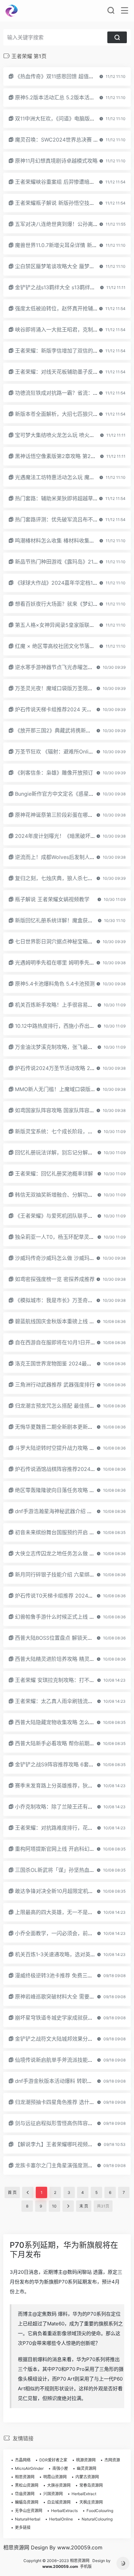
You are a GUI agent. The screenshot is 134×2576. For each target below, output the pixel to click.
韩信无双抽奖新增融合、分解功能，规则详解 (67, 1195)
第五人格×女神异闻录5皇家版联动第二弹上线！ (70, 625)
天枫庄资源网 (91, 2502)
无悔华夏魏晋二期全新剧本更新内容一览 (62, 1427)
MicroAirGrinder (29, 2468)
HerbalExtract (84, 2494)
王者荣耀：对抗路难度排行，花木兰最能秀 (64, 1828)
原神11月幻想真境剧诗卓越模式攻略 (56, 161)
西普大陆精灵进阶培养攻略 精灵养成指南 (63, 1659)
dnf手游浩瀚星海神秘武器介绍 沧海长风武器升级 (72, 1511)
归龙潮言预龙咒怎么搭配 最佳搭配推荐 (60, 1406)
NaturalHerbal (28, 2519)
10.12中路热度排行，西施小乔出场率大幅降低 (68, 1026)
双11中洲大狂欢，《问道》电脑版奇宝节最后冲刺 (71, 118)
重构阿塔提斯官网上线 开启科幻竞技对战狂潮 (68, 1849)
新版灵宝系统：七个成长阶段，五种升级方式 (67, 1131)
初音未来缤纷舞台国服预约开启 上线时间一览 (68, 1532)
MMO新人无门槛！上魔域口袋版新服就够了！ (68, 1089)
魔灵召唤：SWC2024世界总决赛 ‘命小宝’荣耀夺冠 (73, 140)
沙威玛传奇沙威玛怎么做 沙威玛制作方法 (63, 1258)
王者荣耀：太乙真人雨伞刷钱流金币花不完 (64, 1701)
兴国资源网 (53, 2494)
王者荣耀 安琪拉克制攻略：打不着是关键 (63, 1680)
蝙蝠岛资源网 (27, 2502)
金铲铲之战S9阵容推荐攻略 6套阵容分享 (62, 1764)
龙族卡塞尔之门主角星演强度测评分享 (59, 2165)
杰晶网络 (23, 2460)
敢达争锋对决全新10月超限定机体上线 (59, 1891)
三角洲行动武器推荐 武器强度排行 (55, 1385)
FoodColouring (100, 2511)
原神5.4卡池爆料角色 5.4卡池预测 (55, 984)
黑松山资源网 (27, 2485)
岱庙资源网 (25, 2494)
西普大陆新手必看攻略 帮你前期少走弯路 (63, 1743)
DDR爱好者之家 (53, 2460)
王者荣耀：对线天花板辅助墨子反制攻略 (62, 372)
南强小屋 (60, 2468)
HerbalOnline (61, 2519)
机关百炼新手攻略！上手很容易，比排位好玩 (67, 1005)
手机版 (86, 2566)
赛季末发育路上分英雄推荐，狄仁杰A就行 (64, 1786)
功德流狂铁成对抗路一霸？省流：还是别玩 (64, 393)
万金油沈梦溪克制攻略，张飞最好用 (57, 1047)
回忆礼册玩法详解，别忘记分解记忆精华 (62, 1152)
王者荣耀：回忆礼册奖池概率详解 (54, 1174)
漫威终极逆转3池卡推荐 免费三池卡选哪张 (64, 1975)
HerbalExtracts (64, 2511)
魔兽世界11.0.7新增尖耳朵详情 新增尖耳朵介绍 (69, 245)
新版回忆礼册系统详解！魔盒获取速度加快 (64, 920)
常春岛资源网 (91, 2485)
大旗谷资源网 (59, 2485)
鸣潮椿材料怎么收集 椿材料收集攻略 (57, 541)
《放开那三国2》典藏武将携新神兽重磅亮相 (66, 730)
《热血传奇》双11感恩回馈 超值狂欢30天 (63, 76)
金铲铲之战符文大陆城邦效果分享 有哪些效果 (68, 2039)
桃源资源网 (86, 2460)
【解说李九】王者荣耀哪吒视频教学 (57, 2144)
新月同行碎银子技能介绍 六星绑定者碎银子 (65, 1574)
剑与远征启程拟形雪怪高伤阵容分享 (57, 2123)
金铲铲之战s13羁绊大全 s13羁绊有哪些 (60, 287)
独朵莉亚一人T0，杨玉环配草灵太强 (57, 1237)
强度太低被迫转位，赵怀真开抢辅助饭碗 (62, 308)
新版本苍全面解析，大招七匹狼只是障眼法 (64, 414)
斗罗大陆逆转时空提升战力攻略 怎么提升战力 (68, 1448)
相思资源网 (25, 2477)
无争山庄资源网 (29, 2511)
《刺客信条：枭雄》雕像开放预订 (54, 773)
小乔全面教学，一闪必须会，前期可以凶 (62, 1933)
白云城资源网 (59, 2502)
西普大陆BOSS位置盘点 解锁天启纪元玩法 (64, 1638)
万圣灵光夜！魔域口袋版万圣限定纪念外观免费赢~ (74, 688)
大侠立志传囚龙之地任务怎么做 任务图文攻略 (68, 1553)
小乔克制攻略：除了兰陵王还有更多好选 (62, 1807)
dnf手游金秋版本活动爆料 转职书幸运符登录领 (69, 2081)
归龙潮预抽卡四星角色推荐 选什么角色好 (63, 2102)
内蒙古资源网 (87, 2477)
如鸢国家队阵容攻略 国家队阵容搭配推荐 (63, 1110)
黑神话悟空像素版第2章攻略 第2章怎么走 (63, 456)
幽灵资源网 (87, 2468)
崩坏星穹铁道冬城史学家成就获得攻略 (59, 2018)
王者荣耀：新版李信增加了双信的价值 (59, 351)
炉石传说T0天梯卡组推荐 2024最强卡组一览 (67, 1596)
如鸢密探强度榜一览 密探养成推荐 (55, 1279)
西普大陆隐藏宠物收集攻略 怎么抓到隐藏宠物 (68, 1722)
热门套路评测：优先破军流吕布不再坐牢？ (64, 519)
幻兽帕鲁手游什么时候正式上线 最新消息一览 (68, 1617)
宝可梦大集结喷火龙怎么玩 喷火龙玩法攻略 (65, 435)
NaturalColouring (97, 2519)
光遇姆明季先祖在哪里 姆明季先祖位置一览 (65, 963)
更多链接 (23, 2527)
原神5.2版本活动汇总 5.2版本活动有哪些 (63, 97)
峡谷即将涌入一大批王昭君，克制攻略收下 (64, 330)
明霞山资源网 (55, 2477)
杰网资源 (112, 2460)
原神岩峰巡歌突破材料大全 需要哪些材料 (63, 1997)
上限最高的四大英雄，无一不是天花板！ (62, 1912)
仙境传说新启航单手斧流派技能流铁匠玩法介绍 (70, 2060)
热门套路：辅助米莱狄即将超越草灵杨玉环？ (67, 498)
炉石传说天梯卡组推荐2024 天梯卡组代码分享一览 (74, 709)
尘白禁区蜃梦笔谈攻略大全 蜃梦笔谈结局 (63, 266)
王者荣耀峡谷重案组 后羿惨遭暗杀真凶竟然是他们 (73, 182)
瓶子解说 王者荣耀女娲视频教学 (52, 899)
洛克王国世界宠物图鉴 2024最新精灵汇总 (64, 1363)
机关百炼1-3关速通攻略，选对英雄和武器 (63, 1954)
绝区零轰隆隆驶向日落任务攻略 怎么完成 (63, 1490)
